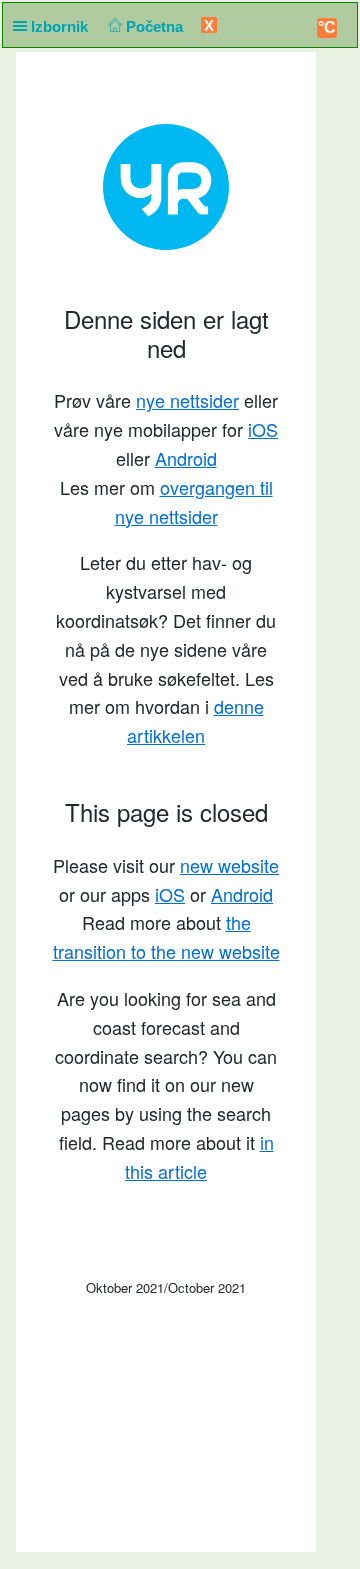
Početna (156, 26)
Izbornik (61, 26)
